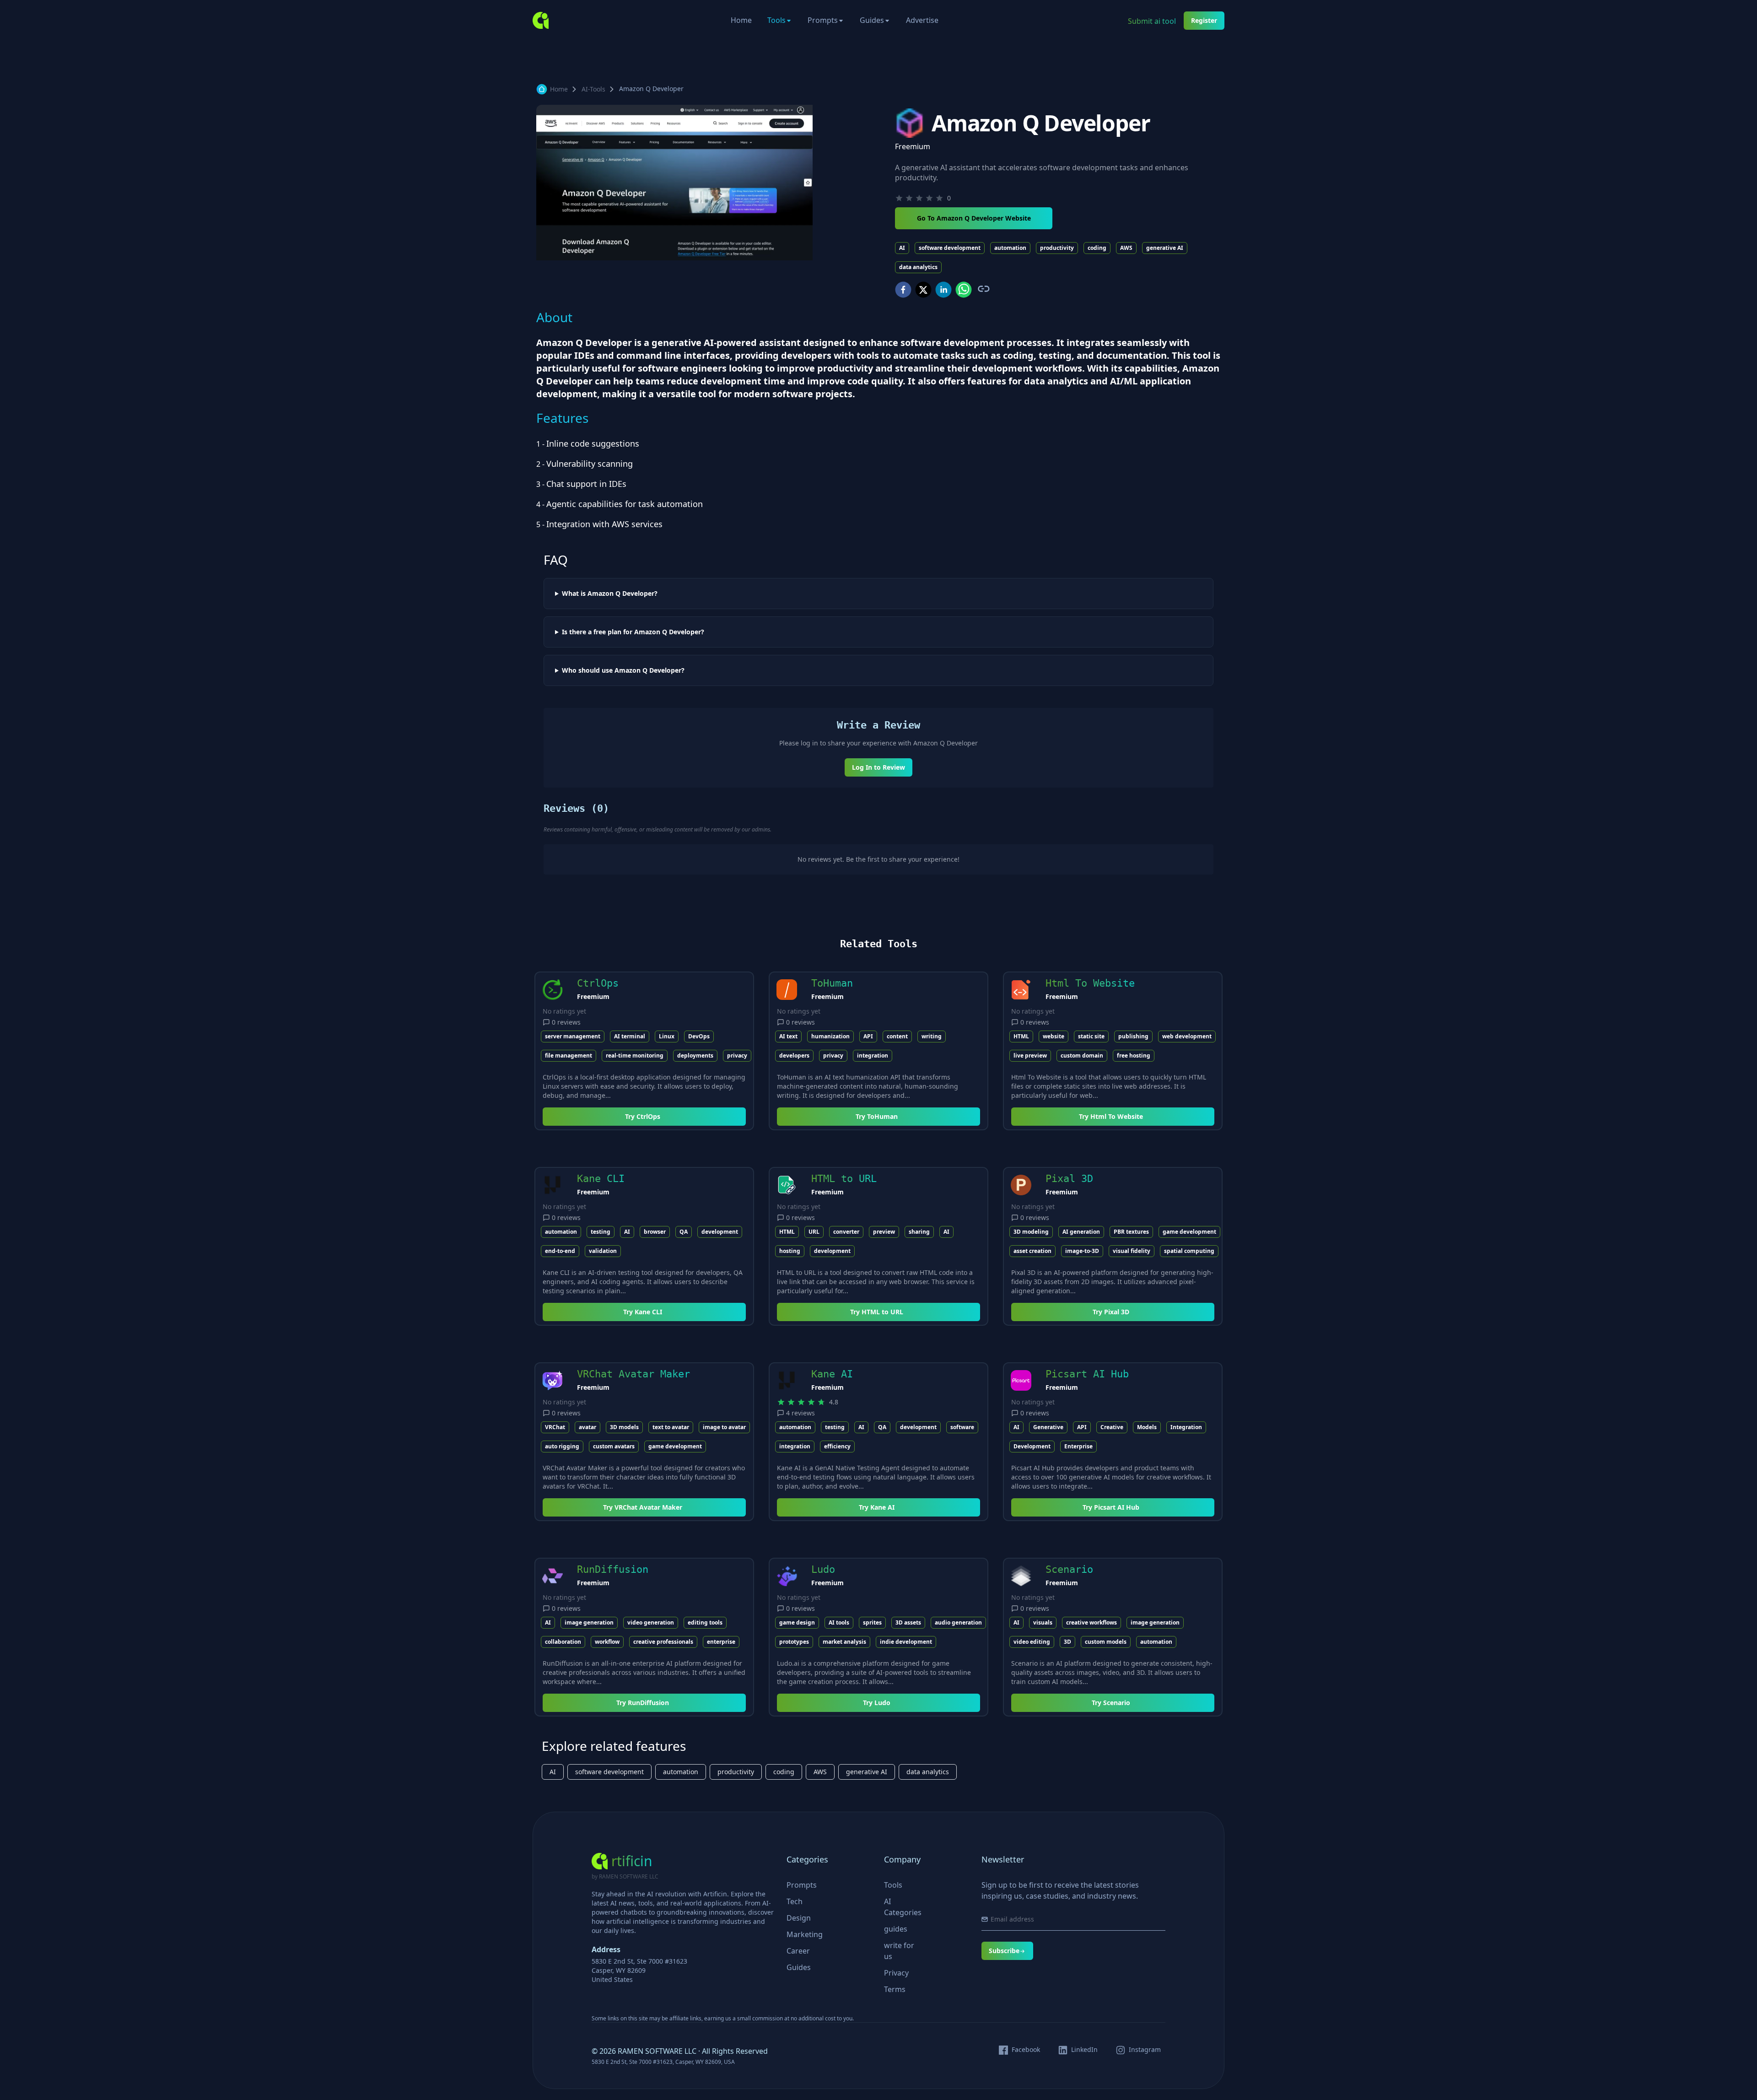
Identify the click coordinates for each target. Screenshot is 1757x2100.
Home (741, 20)
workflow (607, 1642)
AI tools (839, 1622)
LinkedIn (1084, 2050)
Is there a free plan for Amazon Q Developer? (633, 632)
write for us (899, 1951)
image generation (589, 1622)
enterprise (721, 1642)
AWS (1126, 248)
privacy (737, 1055)
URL (814, 1232)
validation (603, 1251)
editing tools (705, 1622)
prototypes (794, 1642)
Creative (1112, 1427)
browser (655, 1232)
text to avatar (671, 1427)
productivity (1057, 248)
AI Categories (903, 1907)
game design (797, 1622)
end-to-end (560, 1251)
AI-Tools (593, 89)
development (720, 1232)
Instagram (1145, 2050)
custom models (1106, 1642)
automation (1010, 248)
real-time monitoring (635, 1055)
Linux (667, 1036)
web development (1187, 1036)
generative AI (1165, 248)
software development (950, 248)
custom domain (1082, 1055)
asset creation (1032, 1251)
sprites (872, 1622)
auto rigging (562, 1446)
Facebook (1026, 2050)
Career (798, 1951)
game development (1189, 1232)
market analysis (844, 1642)
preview (884, 1232)
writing (932, 1036)
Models (1147, 1427)
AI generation (1081, 1232)
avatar (587, 1427)
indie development (906, 1642)
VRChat (555, 1427)
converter (846, 1232)
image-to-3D (1082, 1251)
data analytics (918, 267)
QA (684, 1232)
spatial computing (1189, 1251)
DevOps (699, 1036)
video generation (651, 1622)
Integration (1186, 1427)
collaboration (563, 1642)
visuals (1043, 1622)
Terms (895, 1989)
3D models (624, 1427)
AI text (788, 1036)
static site (1091, 1036)
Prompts (823, 20)
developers (794, 1055)
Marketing (805, 1934)
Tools (776, 20)
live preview (1030, 1055)
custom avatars (614, 1446)
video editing (1032, 1642)
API (868, 1036)
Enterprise (1078, 1446)
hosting (790, 1251)
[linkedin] (943, 290)
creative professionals (663, 1642)
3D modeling (1031, 1232)
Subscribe (1004, 1951)
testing (601, 1232)
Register (1204, 20)
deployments (695, 1055)
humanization (830, 1036)
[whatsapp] (964, 290)
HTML (1021, 1036)
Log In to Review (878, 767)
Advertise (922, 20)
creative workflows (1091, 1622)
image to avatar (724, 1427)
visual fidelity (1132, 1251)
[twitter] (923, 290)
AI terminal (630, 1036)
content (897, 1036)
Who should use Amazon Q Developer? (623, 670)
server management (573, 1036)
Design (799, 1918)
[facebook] (903, 290)
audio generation (958, 1622)
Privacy (896, 1973)
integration (873, 1055)
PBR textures (1131, 1232)
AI (902, 248)
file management (569, 1055)
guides (896, 1929)
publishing (1133, 1036)
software (962, 1427)
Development (1032, 1446)
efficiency (837, 1446)
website (1054, 1036)
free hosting (1134, 1055)
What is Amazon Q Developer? (610, 594)
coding (1097, 248)
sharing (919, 1232)
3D (1067, 1642)
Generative (1048, 1427)
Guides (872, 20)
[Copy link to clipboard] (983, 289)
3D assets (908, 1622)
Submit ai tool (1152, 21)
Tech (795, 1901)
